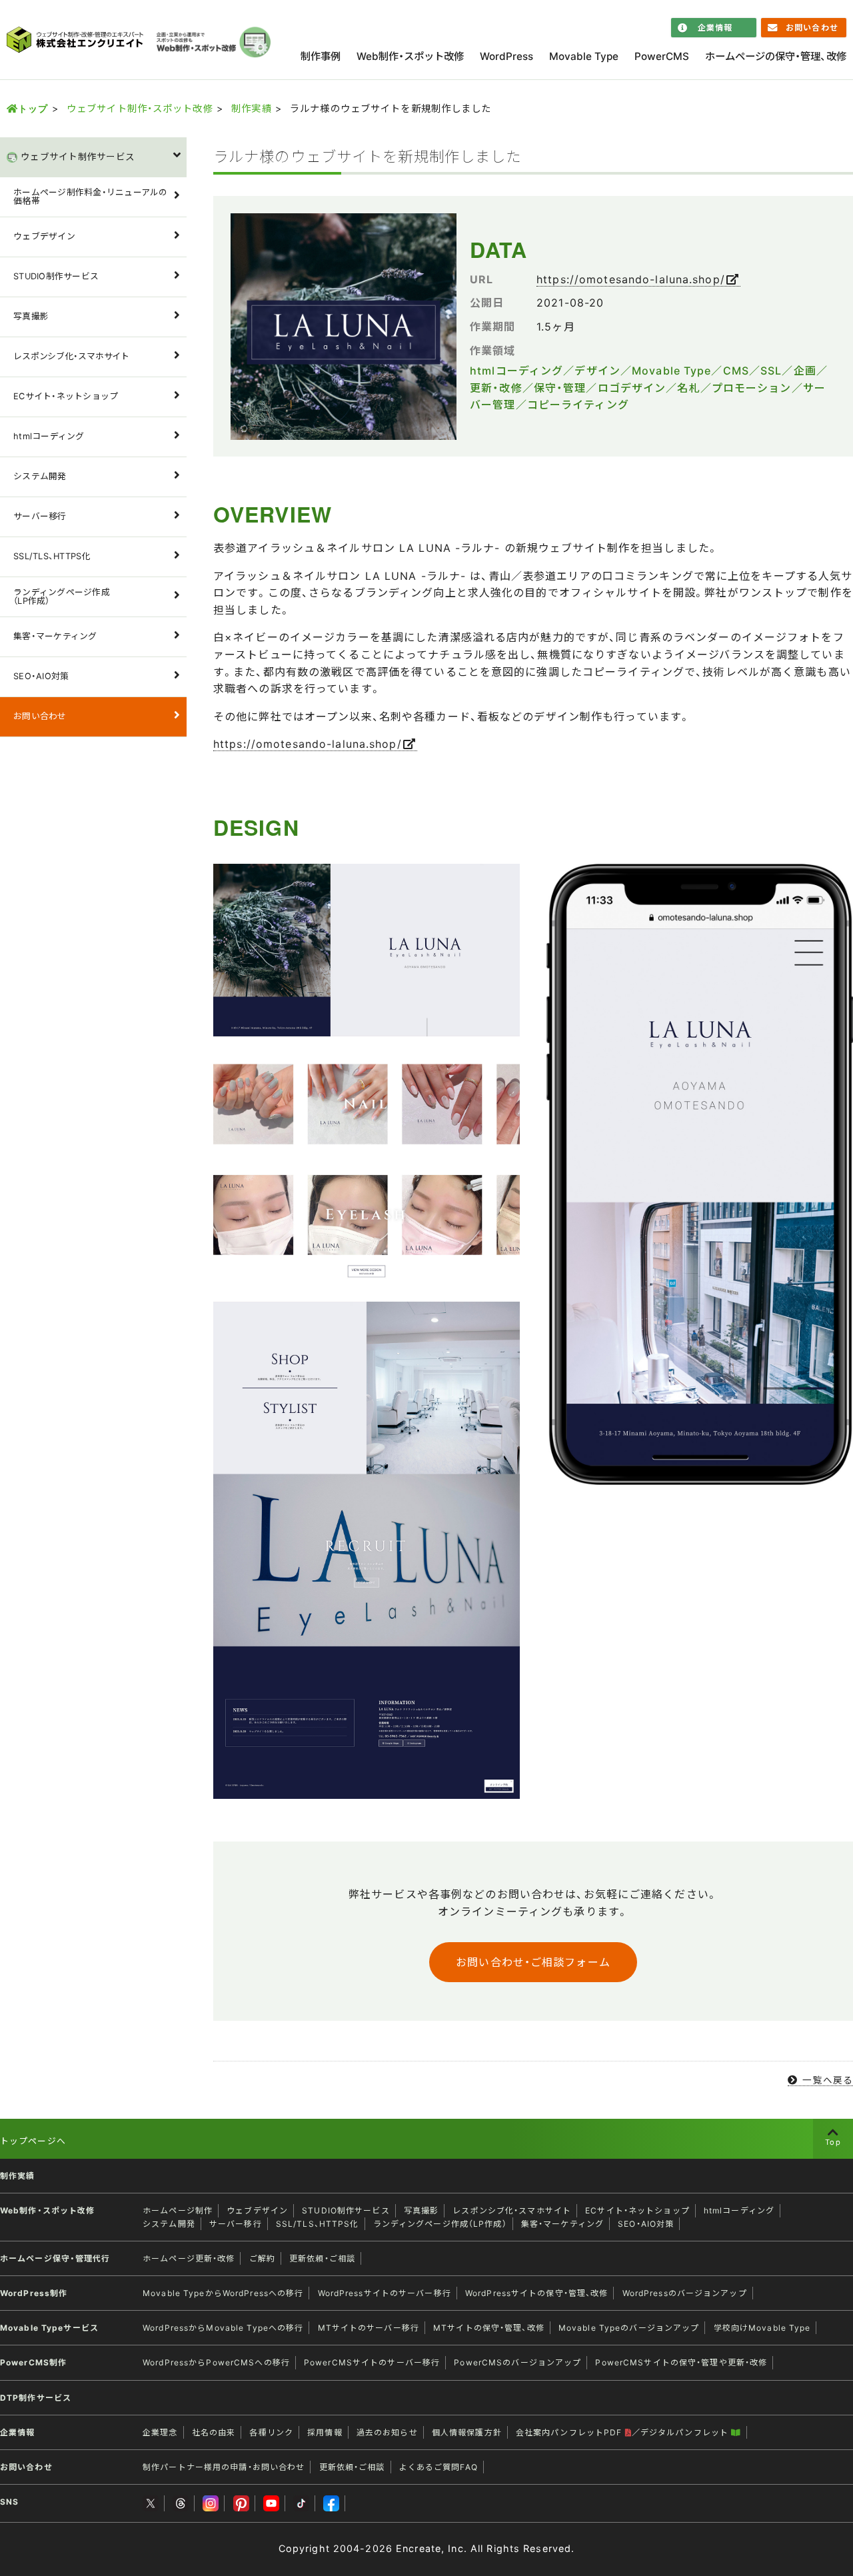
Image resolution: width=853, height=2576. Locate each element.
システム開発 (40, 476)
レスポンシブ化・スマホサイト (71, 356)
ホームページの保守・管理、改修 (776, 56)
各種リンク (271, 2432)
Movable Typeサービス (49, 2328)
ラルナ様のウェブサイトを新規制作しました (367, 156)
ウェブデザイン (44, 236)
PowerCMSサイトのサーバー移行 (372, 2362)
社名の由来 (214, 2432)
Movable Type (584, 56)
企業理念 (160, 2432)
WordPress (506, 56)
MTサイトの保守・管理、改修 (489, 2328)
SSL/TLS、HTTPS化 (52, 556)
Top (833, 2142)
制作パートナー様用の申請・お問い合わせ (224, 2467)
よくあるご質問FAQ (438, 2467)
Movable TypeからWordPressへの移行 (223, 2293)
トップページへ (33, 2141)
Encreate (419, 2548)
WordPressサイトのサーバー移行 (385, 2293)
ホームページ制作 (178, 2210)
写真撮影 (31, 316)
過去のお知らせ (387, 2432)
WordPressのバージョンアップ (685, 2293)
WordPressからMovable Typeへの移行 (223, 2328)
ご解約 (262, 2258)
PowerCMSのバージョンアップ (517, 2362)
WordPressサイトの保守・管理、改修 (537, 2293)
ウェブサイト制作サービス (78, 156)
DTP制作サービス (36, 2398)
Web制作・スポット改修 (410, 56)
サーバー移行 (40, 516)
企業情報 (715, 28)
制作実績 (251, 108)
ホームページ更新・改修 (189, 2258)
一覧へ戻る (828, 2080)
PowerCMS (662, 56)
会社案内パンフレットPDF (570, 2432)
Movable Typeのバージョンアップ (629, 2328)
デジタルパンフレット (686, 2432)
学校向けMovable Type (762, 2328)
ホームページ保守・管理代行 (55, 2258)
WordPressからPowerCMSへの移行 (216, 2362)
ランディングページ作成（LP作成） (62, 597)
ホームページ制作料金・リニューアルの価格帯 (91, 197)
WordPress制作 (34, 2293)
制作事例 (321, 56)
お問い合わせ (812, 28)
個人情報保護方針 (467, 2432)
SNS (9, 2502)
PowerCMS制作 (33, 2362)
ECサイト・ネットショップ (66, 396)
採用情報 (325, 2432)
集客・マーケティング (55, 636)
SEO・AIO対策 (41, 676)
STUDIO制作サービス (56, 276)
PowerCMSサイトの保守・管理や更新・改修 (681, 2362)
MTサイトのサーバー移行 (369, 2328)
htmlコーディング (49, 436)
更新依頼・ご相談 (322, 2258)
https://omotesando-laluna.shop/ (631, 279)
